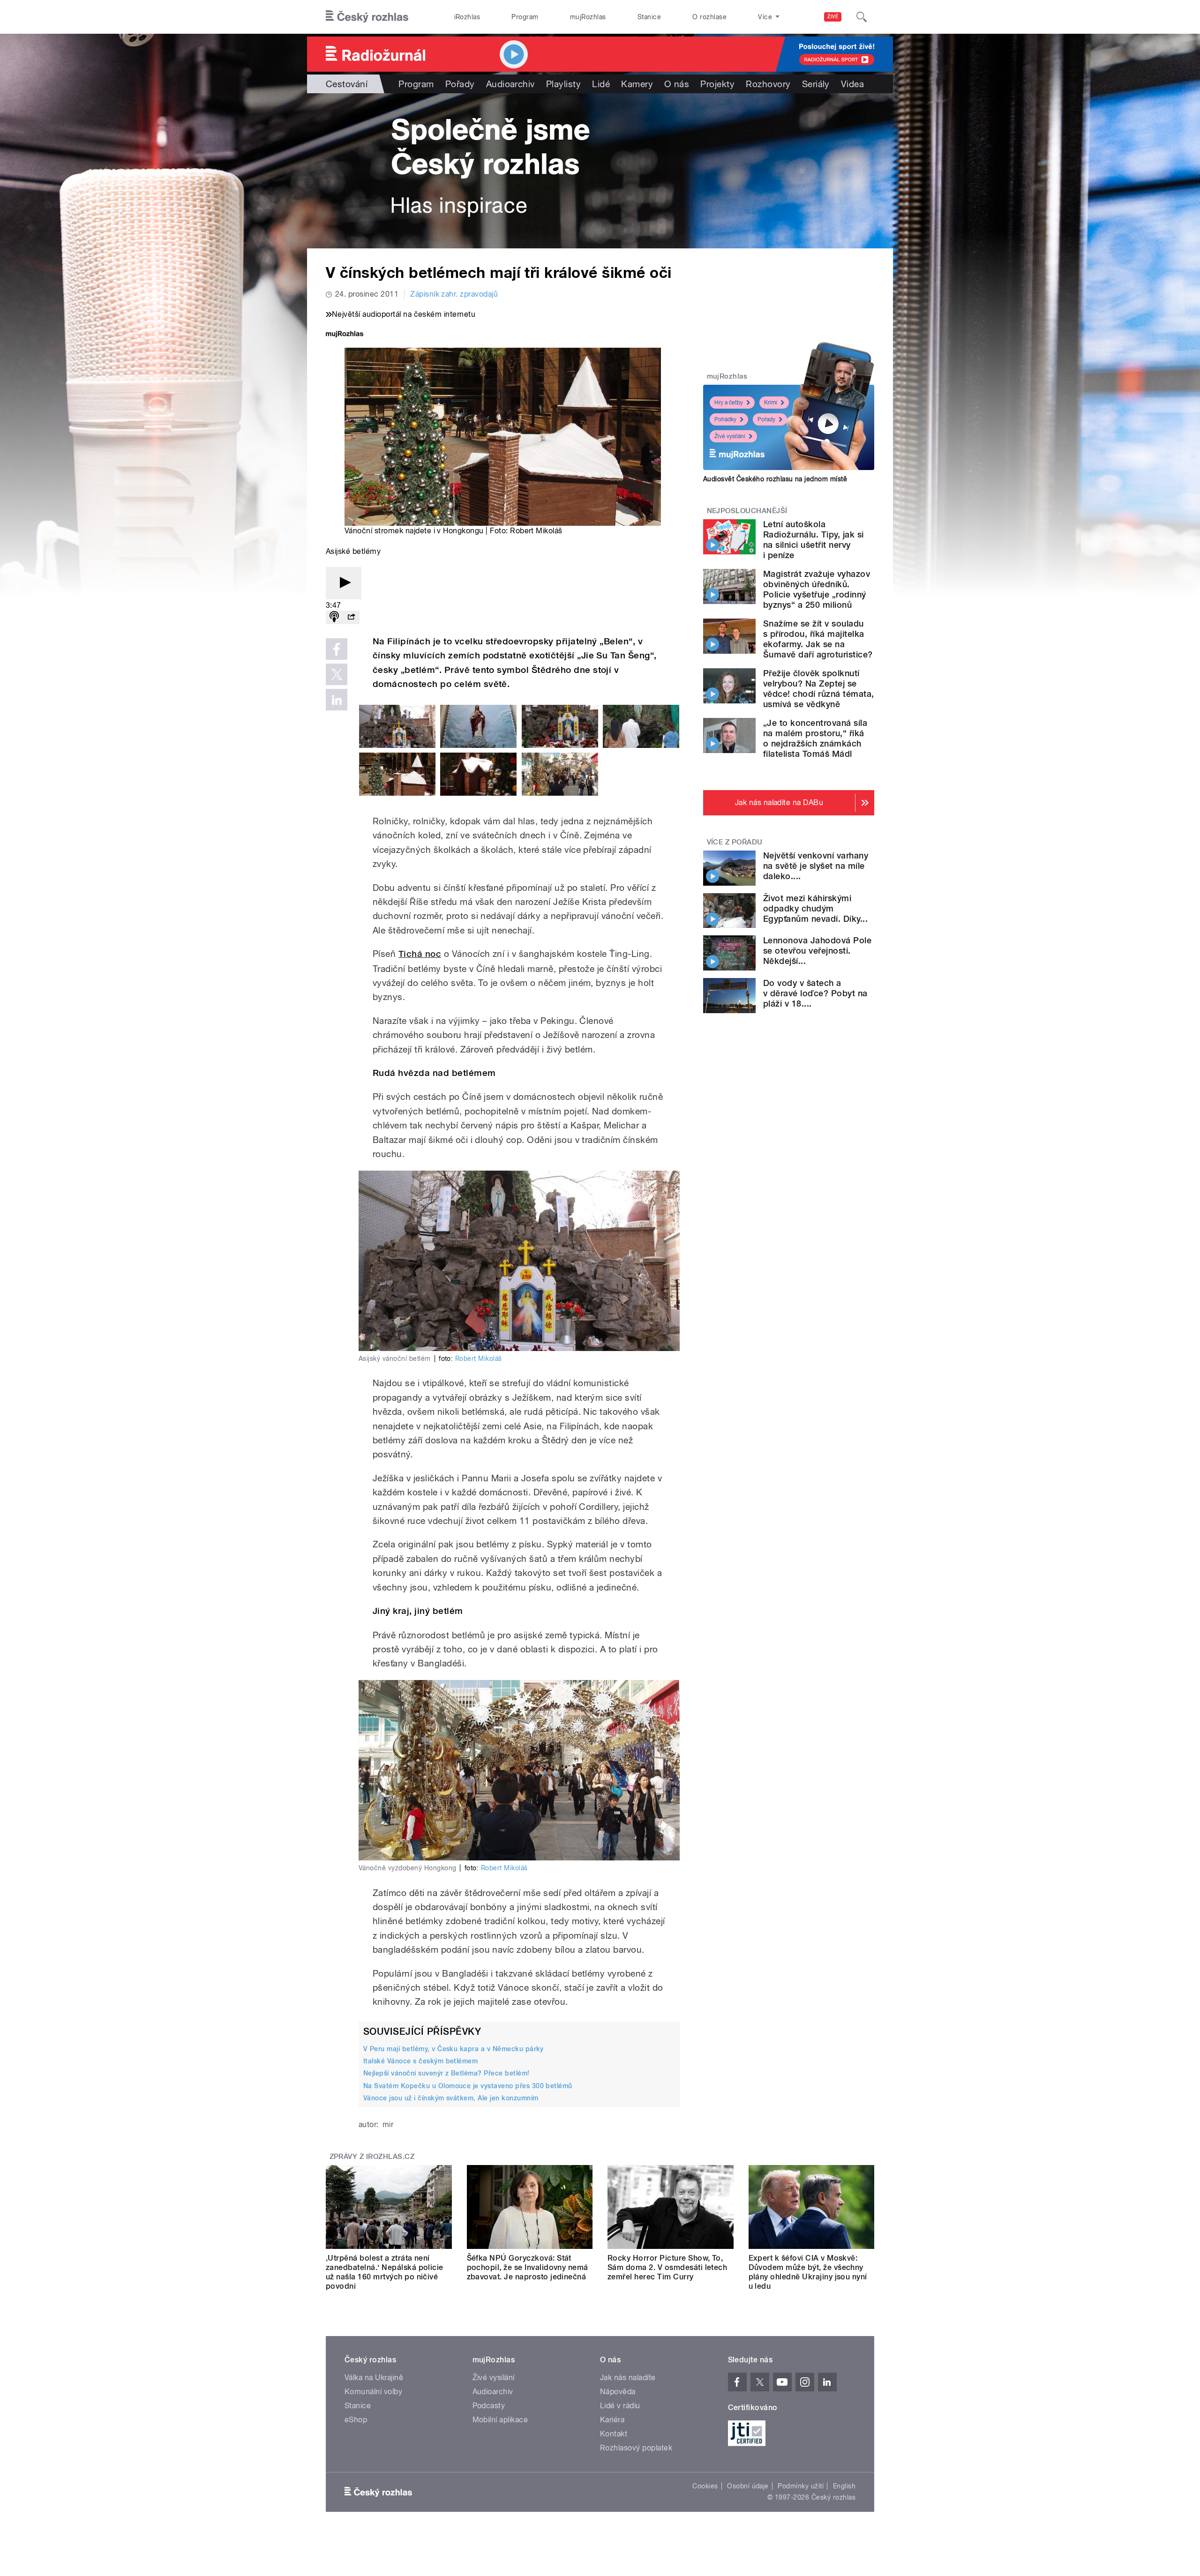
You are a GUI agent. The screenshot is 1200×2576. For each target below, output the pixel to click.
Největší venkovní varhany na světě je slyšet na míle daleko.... (816, 866)
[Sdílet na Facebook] (337, 649)
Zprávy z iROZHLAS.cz (372, 2157)
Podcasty (489, 2406)
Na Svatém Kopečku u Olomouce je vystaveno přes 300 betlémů (468, 2086)
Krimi (771, 403)
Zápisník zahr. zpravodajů (454, 294)
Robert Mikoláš (479, 1359)
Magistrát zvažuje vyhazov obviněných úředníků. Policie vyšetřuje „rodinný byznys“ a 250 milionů (817, 589)
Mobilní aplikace (500, 2420)
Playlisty (563, 84)
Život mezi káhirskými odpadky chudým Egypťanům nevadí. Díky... (815, 908)
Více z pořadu (735, 842)
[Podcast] (334, 617)
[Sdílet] (351, 617)
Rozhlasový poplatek (636, 2448)
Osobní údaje (748, 2486)
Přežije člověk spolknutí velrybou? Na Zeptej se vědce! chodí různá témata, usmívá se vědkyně (818, 689)
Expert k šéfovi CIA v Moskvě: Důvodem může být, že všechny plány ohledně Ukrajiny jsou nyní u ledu (808, 2272)
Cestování (347, 84)
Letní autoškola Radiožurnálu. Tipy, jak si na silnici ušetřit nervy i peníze (813, 540)
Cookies (705, 2486)
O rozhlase (709, 17)
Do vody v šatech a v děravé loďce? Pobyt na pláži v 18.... (815, 993)
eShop (356, 2420)
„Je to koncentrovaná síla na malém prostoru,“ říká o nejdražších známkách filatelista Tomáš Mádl (815, 738)
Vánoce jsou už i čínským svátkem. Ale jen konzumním (451, 2098)
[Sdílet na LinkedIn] (337, 700)
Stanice (649, 17)
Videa (852, 84)
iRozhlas (467, 17)
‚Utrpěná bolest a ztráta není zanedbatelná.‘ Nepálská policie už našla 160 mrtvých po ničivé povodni (385, 2272)
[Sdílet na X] (337, 674)
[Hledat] (862, 17)
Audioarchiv (510, 84)
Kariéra (612, 2420)
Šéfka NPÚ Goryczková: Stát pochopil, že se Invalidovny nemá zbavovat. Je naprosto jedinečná (528, 2267)
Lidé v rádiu (620, 2406)
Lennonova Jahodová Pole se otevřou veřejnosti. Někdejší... (817, 951)
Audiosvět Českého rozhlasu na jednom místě (775, 479)
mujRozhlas (588, 17)
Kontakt (614, 2434)
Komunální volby (373, 2392)
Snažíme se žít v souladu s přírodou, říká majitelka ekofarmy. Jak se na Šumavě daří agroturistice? (818, 639)
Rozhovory (768, 84)
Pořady (460, 84)
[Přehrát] (344, 583)
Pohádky (725, 419)
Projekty (717, 84)
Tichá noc (420, 954)
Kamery (637, 84)
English (844, 2486)
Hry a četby (729, 403)
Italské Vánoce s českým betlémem (420, 2061)
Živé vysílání (730, 436)
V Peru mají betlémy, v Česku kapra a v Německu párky (454, 2049)
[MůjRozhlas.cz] (345, 335)
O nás (677, 84)
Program (525, 17)
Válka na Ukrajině (374, 2378)
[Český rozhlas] (367, 17)
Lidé (601, 84)
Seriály (816, 84)
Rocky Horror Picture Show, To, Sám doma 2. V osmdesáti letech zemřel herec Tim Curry (667, 2267)
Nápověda (618, 2392)
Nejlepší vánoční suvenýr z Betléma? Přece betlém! (446, 2073)
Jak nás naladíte (628, 2378)
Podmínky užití (801, 2486)
